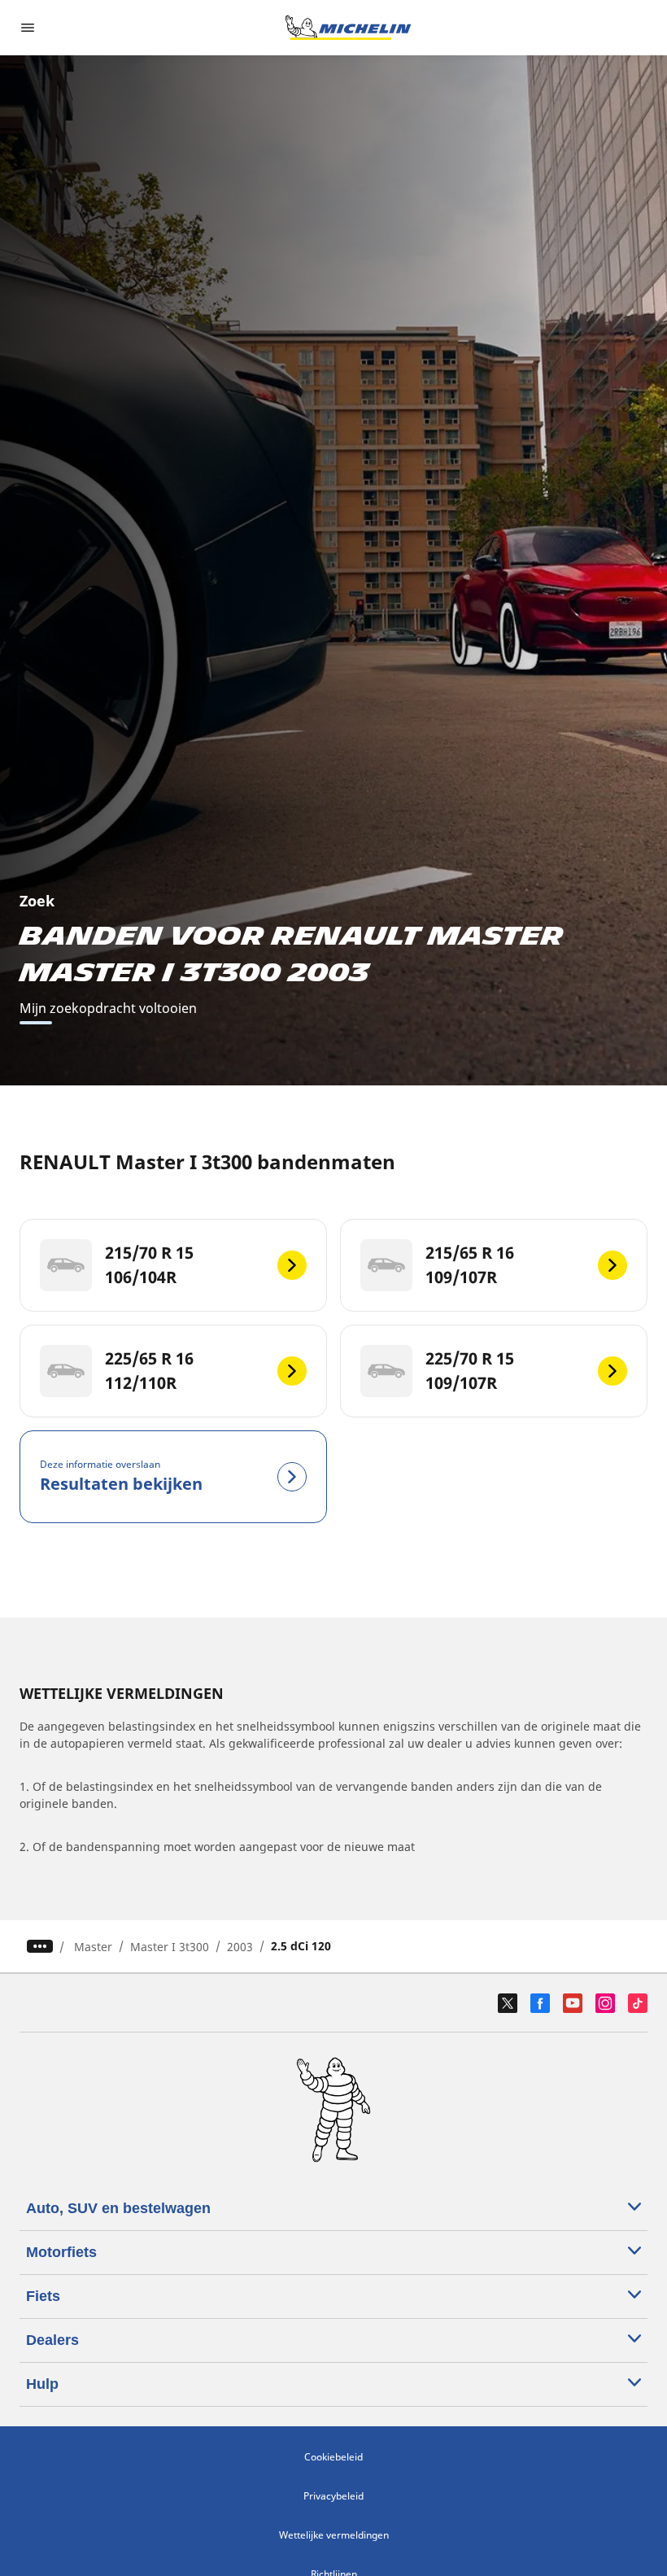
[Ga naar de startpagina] (348, 28)
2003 (240, 1947)
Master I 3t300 (170, 1947)
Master (93, 1947)
